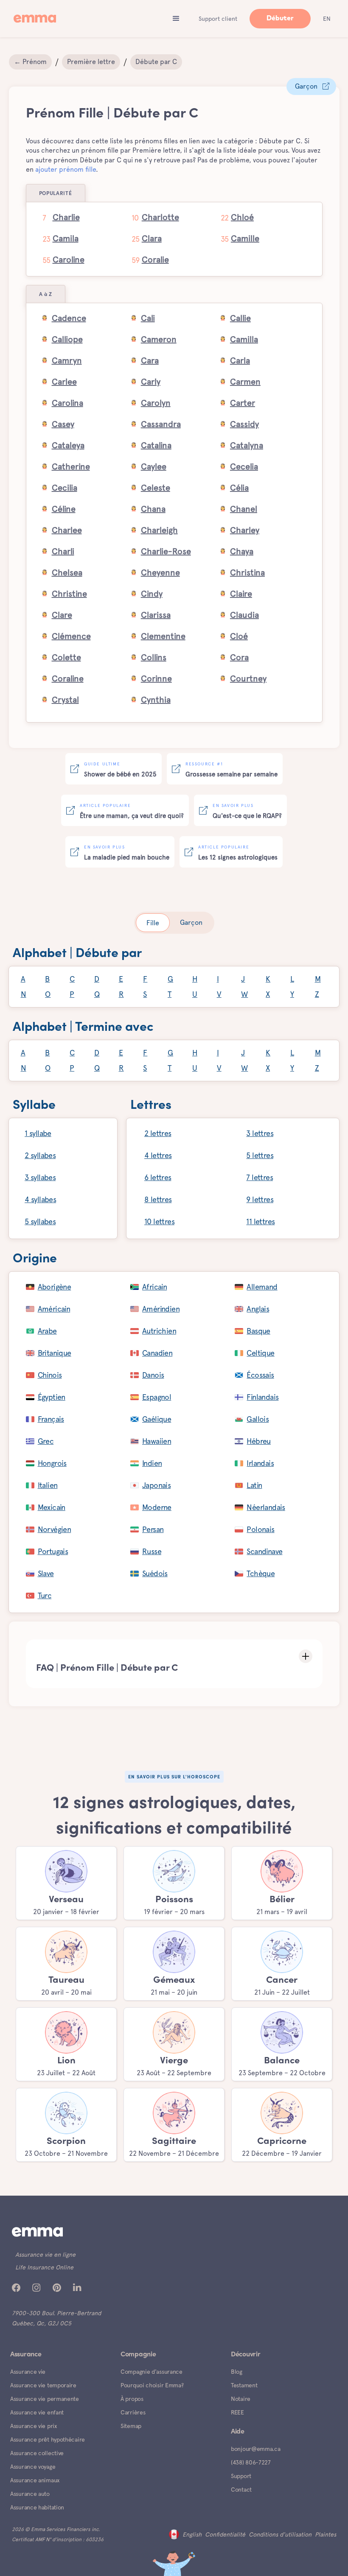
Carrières (133, 2412)
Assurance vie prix (34, 2426)
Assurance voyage (33, 2467)
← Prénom (30, 62)
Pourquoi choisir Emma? (152, 2385)
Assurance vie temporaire (43, 2385)
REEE (237, 2412)
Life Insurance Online (44, 2267)
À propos (132, 2399)
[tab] (153, 923)
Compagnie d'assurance (152, 2372)
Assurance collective (37, 2453)
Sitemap (131, 2426)
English (192, 2534)
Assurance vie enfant (37, 2412)
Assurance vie (28, 2372)
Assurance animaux (35, 2480)
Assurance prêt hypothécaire (48, 2439)
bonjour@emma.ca (256, 2449)
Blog (237, 2372)
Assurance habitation (37, 2507)
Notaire (241, 2399)
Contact (241, 2489)
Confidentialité (225, 2534)
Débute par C (156, 62)
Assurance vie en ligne (45, 2255)
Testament (244, 2385)
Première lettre (91, 62)
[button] (176, 19)
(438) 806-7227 (251, 2462)
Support (241, 2476)
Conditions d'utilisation (280, 2534)
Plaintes (326, 2534)
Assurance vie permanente (45, 2399)
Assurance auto (30, 2494)
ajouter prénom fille (66, 169)
